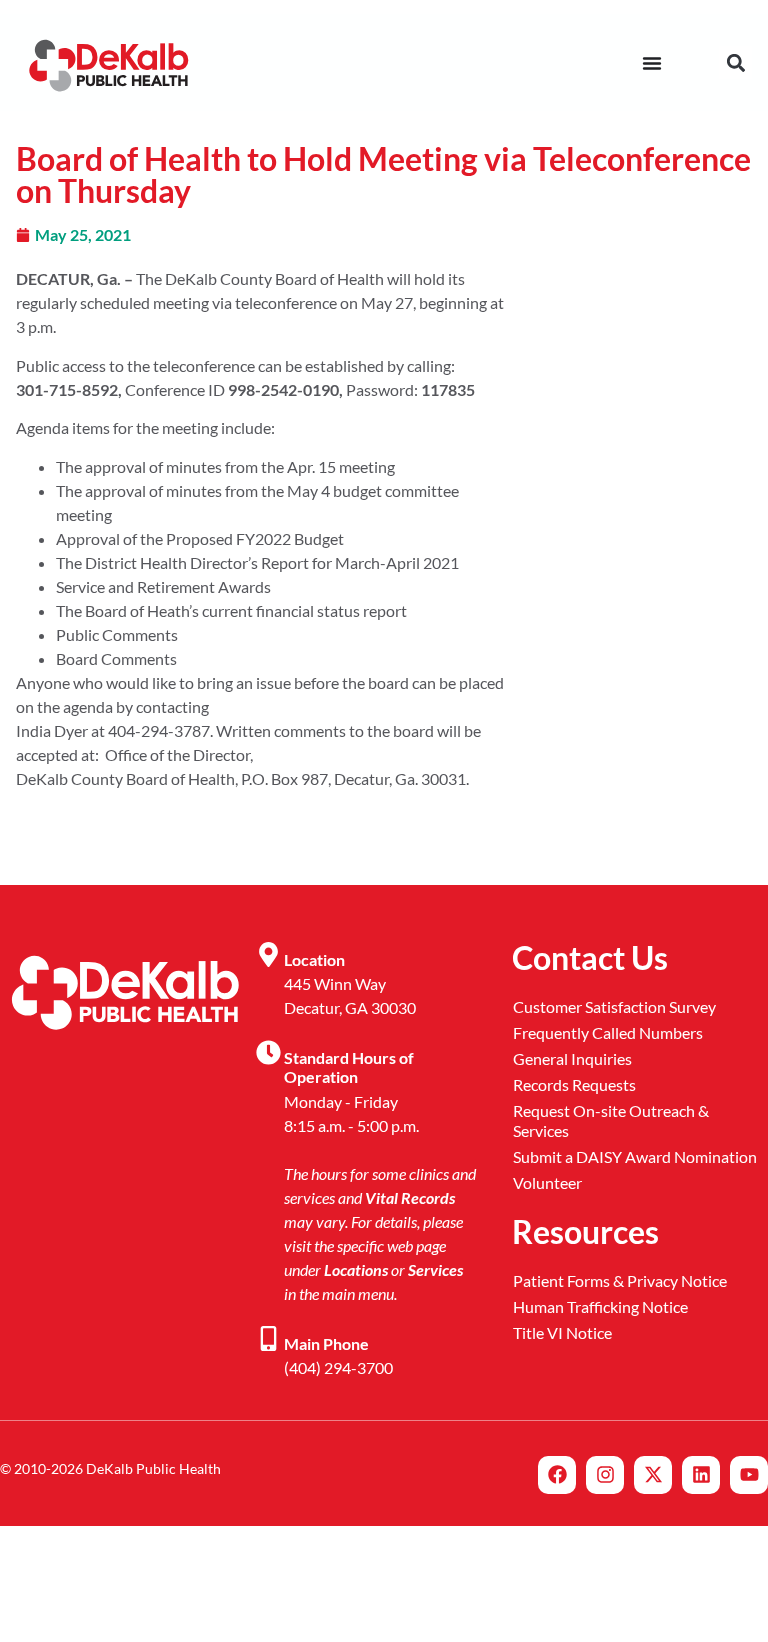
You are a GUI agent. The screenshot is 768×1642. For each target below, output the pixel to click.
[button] (735, 62)
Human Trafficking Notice (600, 1306)
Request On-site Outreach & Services (611, 1120)
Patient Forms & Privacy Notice (620, 1280)
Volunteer (547, 1182)
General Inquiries (572, 1058)
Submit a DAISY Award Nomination (635, 1156)
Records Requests (574, 1084)
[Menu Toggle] (652, 63)
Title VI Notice (562, 1332)
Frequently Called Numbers (608, 1032)
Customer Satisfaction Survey (614, 1006)
